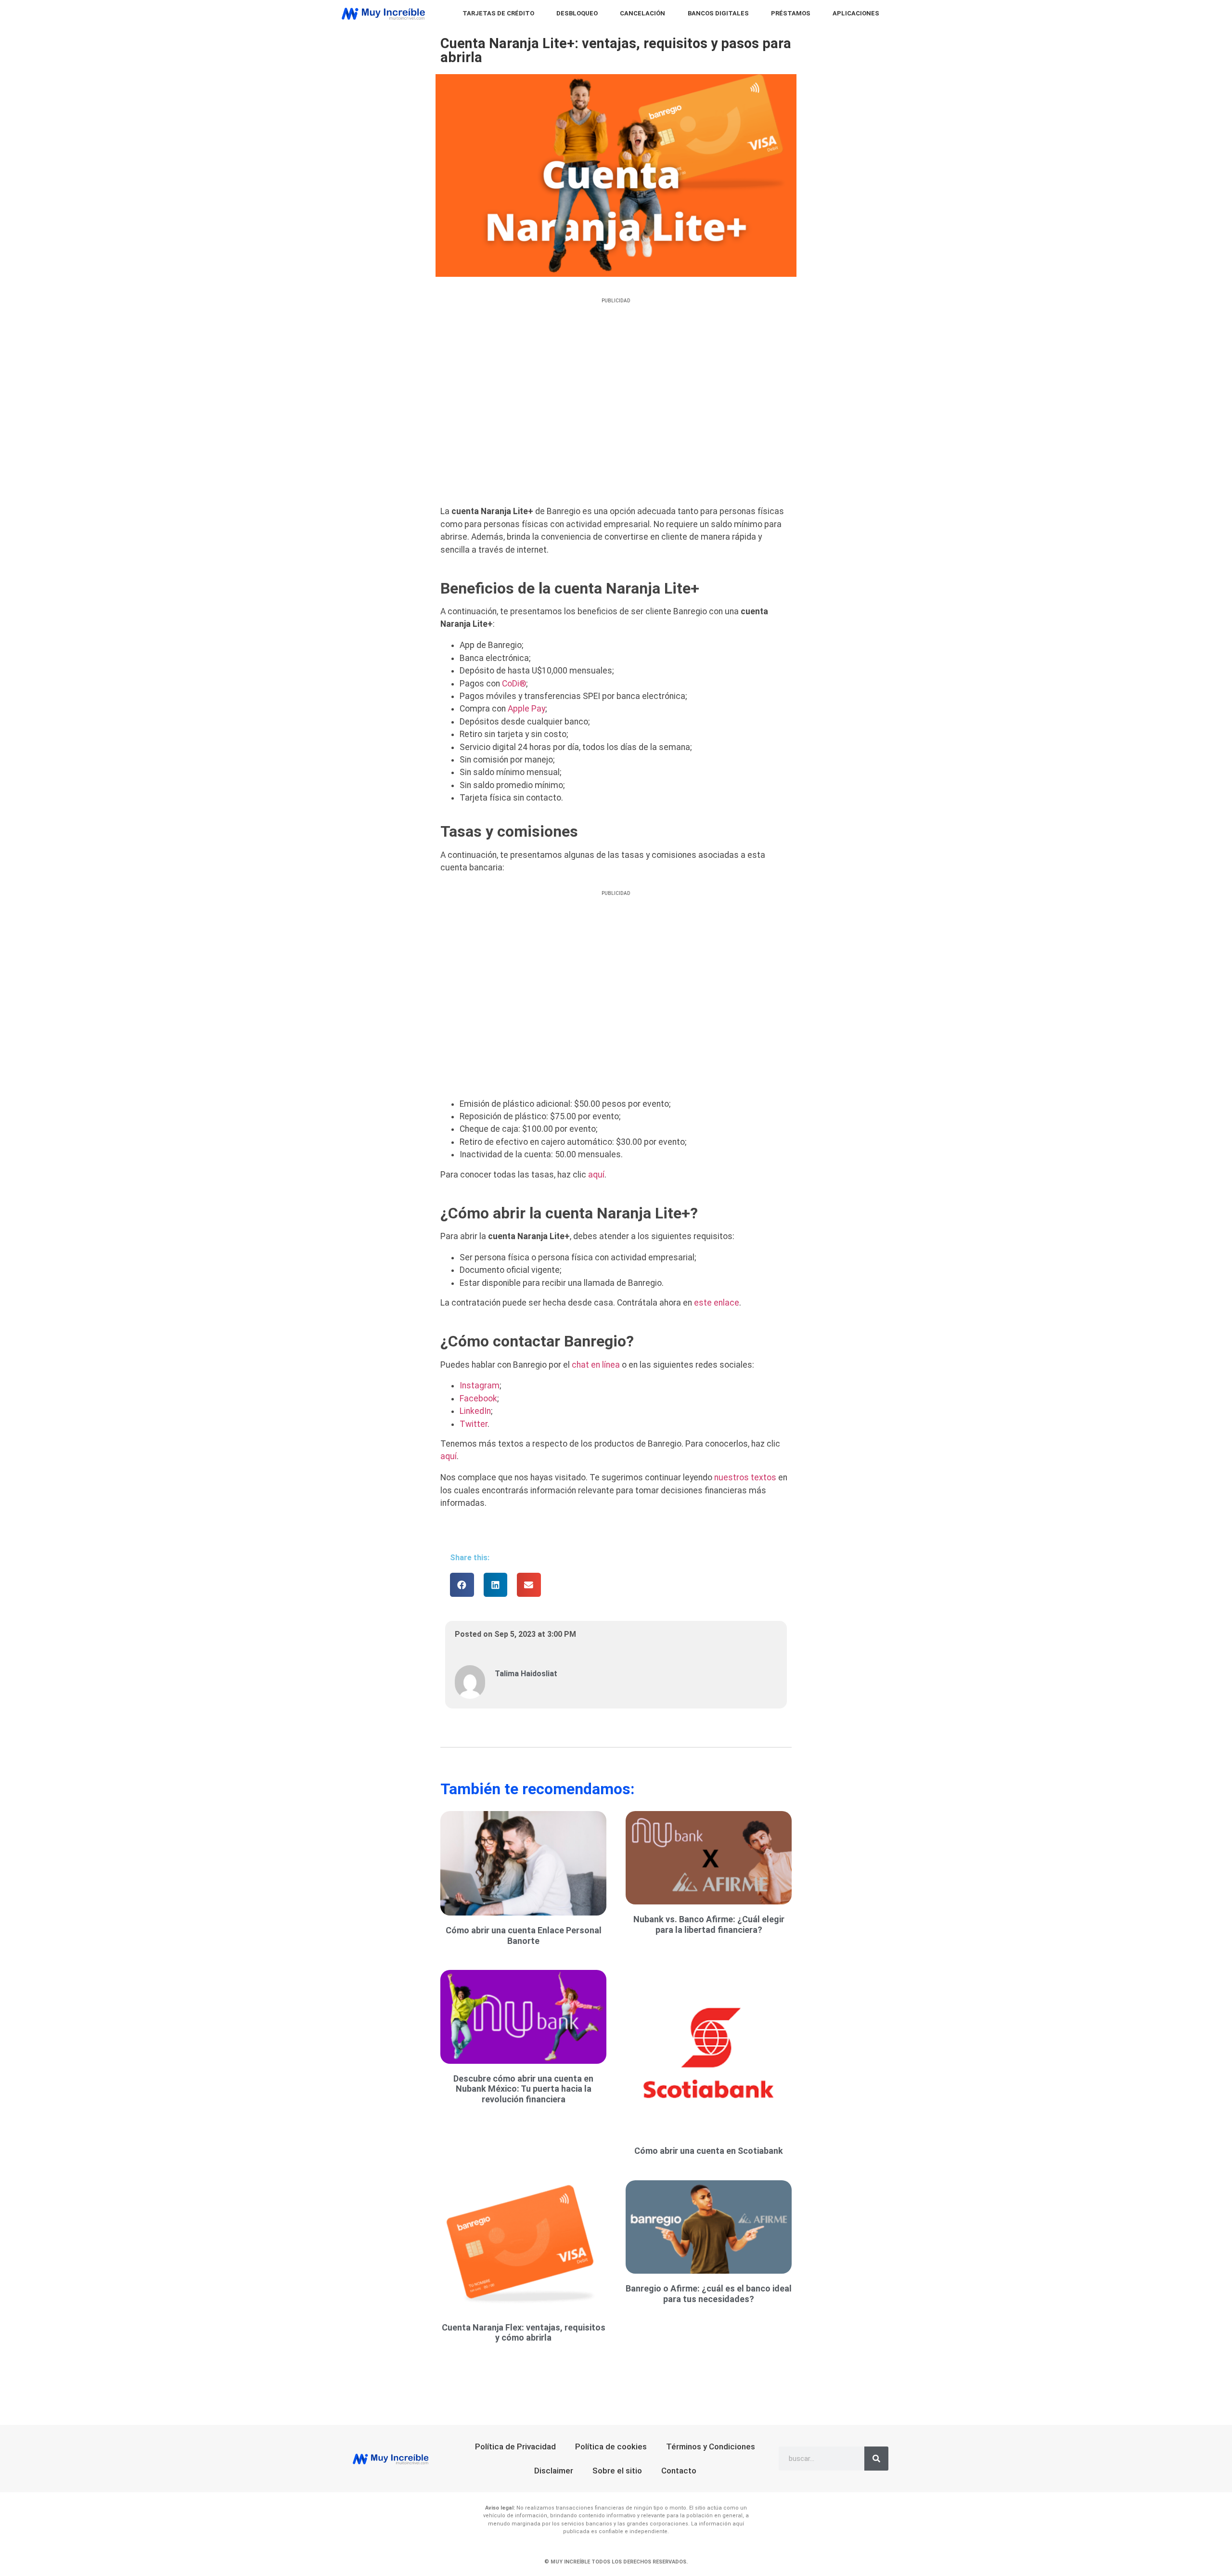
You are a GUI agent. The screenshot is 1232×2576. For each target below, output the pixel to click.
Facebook (478, 1398)
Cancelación (642, 13)
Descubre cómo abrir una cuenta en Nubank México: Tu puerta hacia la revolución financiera (523, 2089)
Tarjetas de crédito (498, 13)
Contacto (679, 2471)
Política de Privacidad (515, 2447)
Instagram (480, 1385)
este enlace (717, 1303)
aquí (596, 1175)
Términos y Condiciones (711, 2447)
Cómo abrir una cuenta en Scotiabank (709, 2151)
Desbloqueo (577, 13)
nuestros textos (745, 1477)
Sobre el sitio (617, 2471)
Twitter (474, 1424)
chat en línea (596, 1365)
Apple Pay (526, 709)
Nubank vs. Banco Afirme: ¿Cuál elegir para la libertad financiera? (709, 1924)
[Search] (876, 2459)
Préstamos (791, 13)
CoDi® (514, 684)
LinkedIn (475, 1411)
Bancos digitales (718, 13)
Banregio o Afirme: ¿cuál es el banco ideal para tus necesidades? (709, 2294)
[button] (462, 1585)
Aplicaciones (856, 13)
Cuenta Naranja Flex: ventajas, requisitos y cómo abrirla (524, 2333)
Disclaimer (554, 2471)
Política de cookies (611, 2447)
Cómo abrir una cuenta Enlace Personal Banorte (524, 1935)
